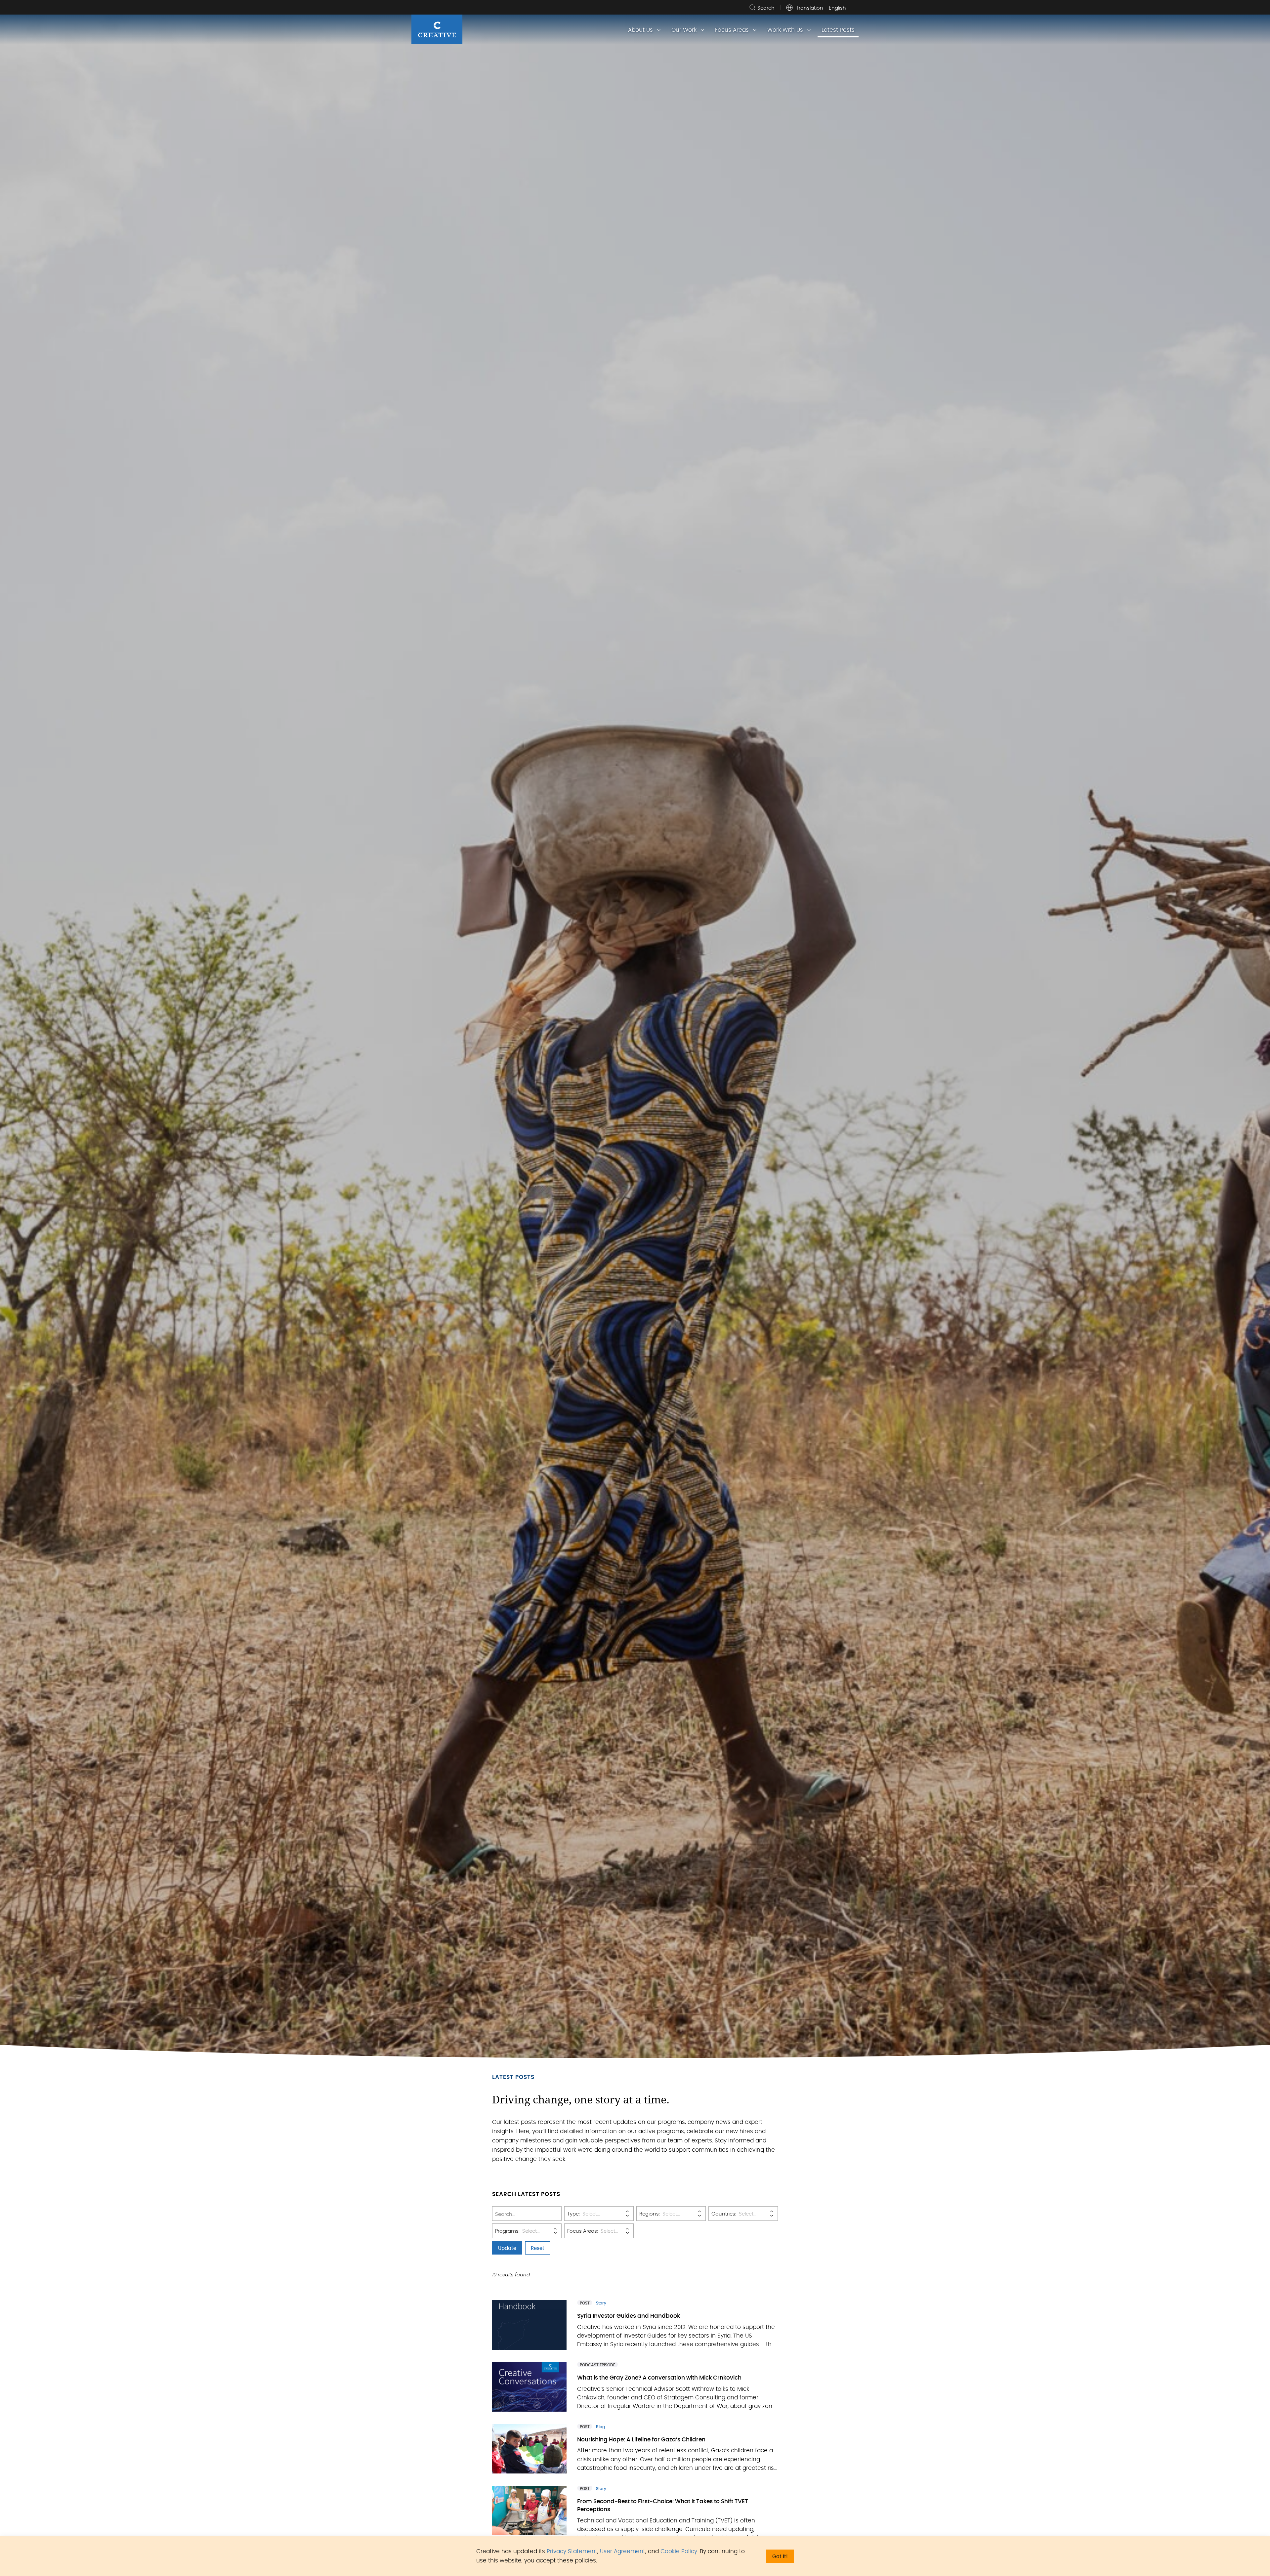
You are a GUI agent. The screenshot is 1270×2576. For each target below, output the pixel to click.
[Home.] (437, 29)
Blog (600, 2427)
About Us (640, 30)
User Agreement (623, 2551)
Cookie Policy (679, 2551)
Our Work (684, 30)
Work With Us (785, 30)
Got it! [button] (780, 2557)
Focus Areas (732, 30)
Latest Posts (838, 30)
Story (601, 2303)
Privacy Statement (572, 2551)
